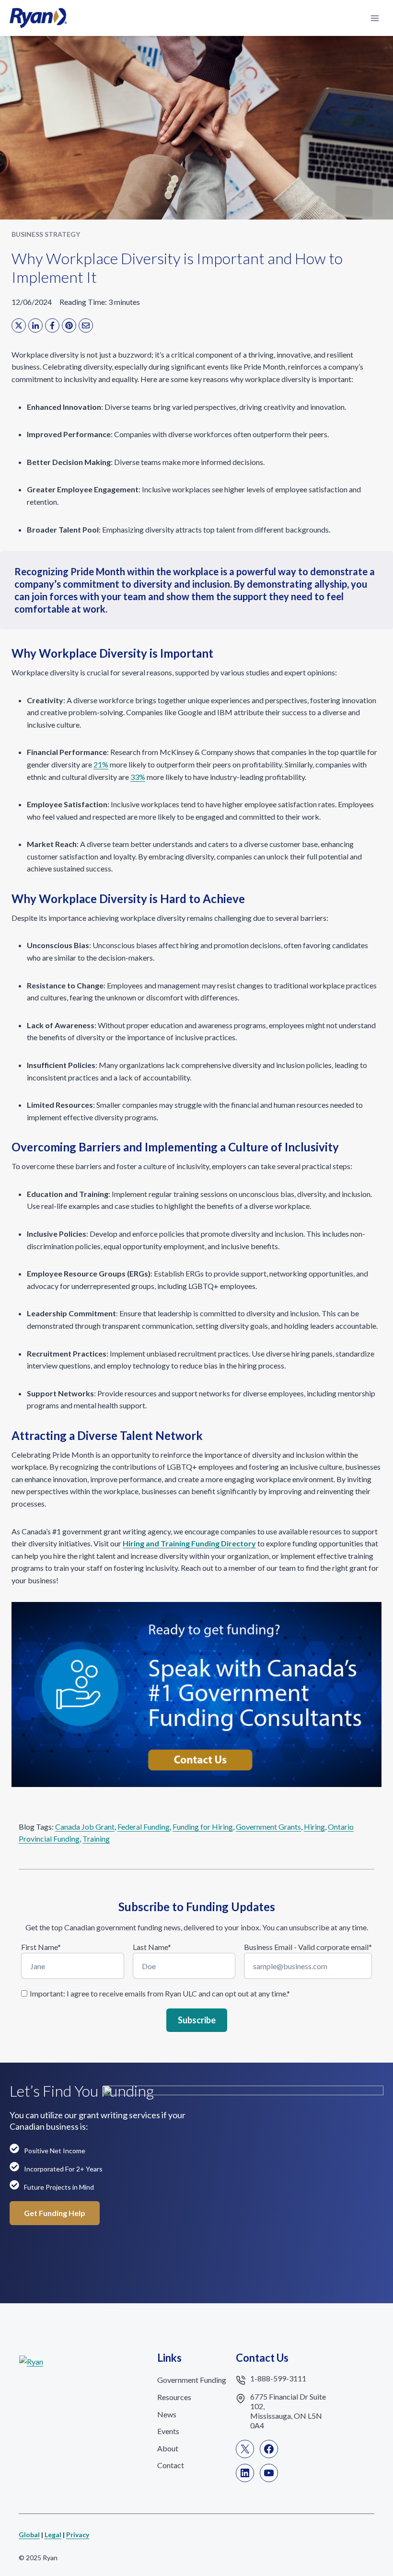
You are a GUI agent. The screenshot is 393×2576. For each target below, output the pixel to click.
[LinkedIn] (35, 325)
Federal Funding (144, 1827)
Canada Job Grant (85, 1827)
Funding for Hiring (203, 1827)
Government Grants (268, 1827)
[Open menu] (375, 18)
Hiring (314, 1827)
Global (29, 2535)
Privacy (78, 2535)
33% (138, 777)
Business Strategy (46, 234)
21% (101, 764)
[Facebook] (52, 325)
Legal (53, 2535)
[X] (19, 325)
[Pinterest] (69, 325)
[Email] (86, 325)
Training (96, 1839)
